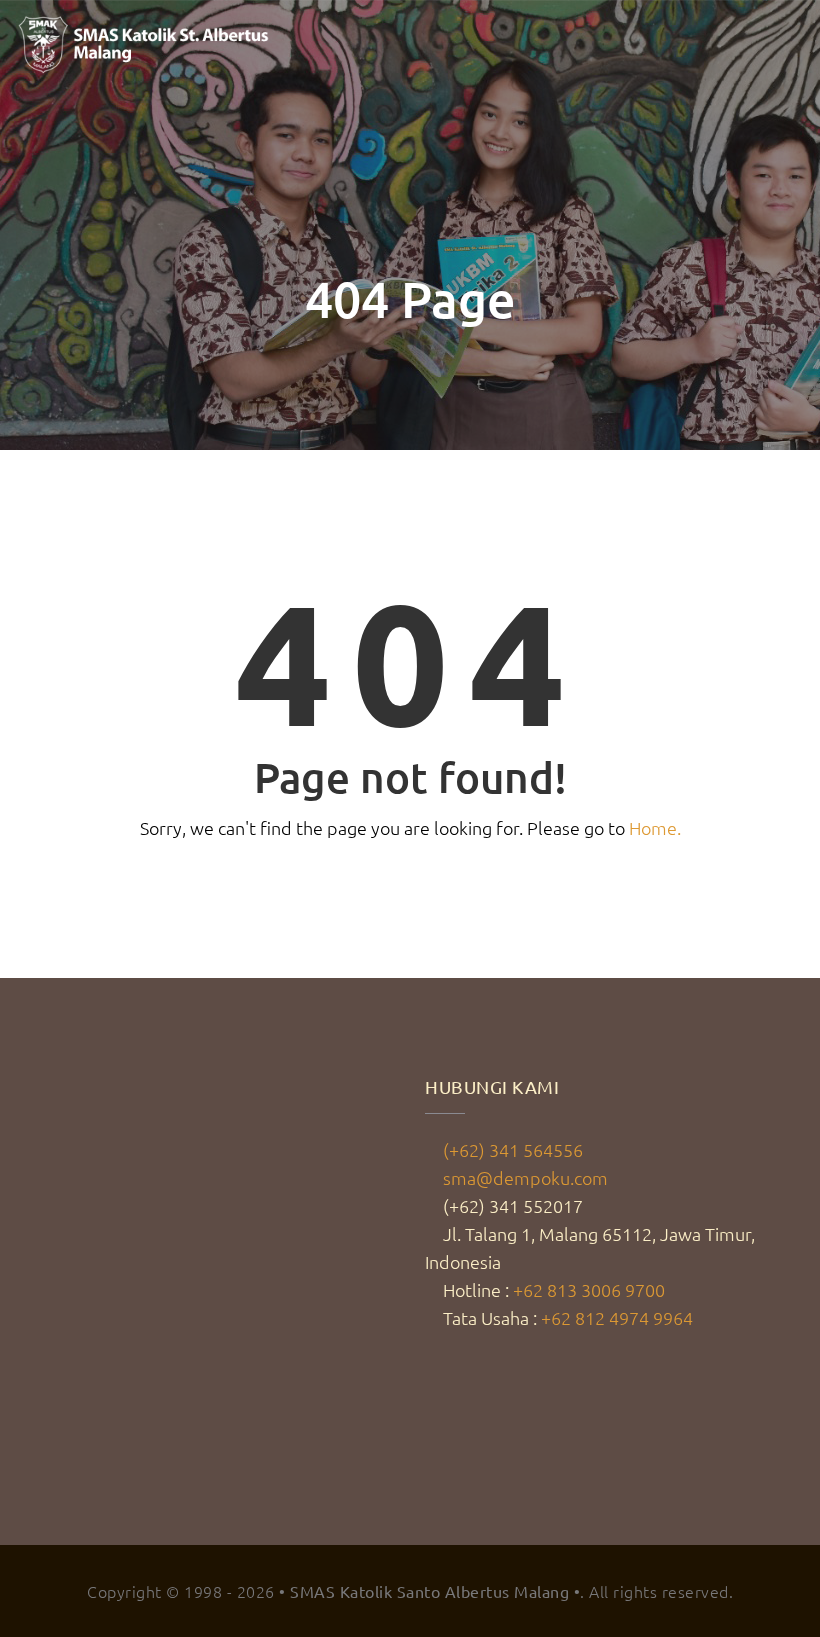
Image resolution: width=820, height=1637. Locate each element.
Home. (655, 827)
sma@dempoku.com (525, 1177)
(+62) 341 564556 (513, 1149)
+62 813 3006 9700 (589, 1289)
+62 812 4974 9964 (617, 1317)
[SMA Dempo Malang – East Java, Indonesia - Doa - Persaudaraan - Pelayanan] (145, 44)
